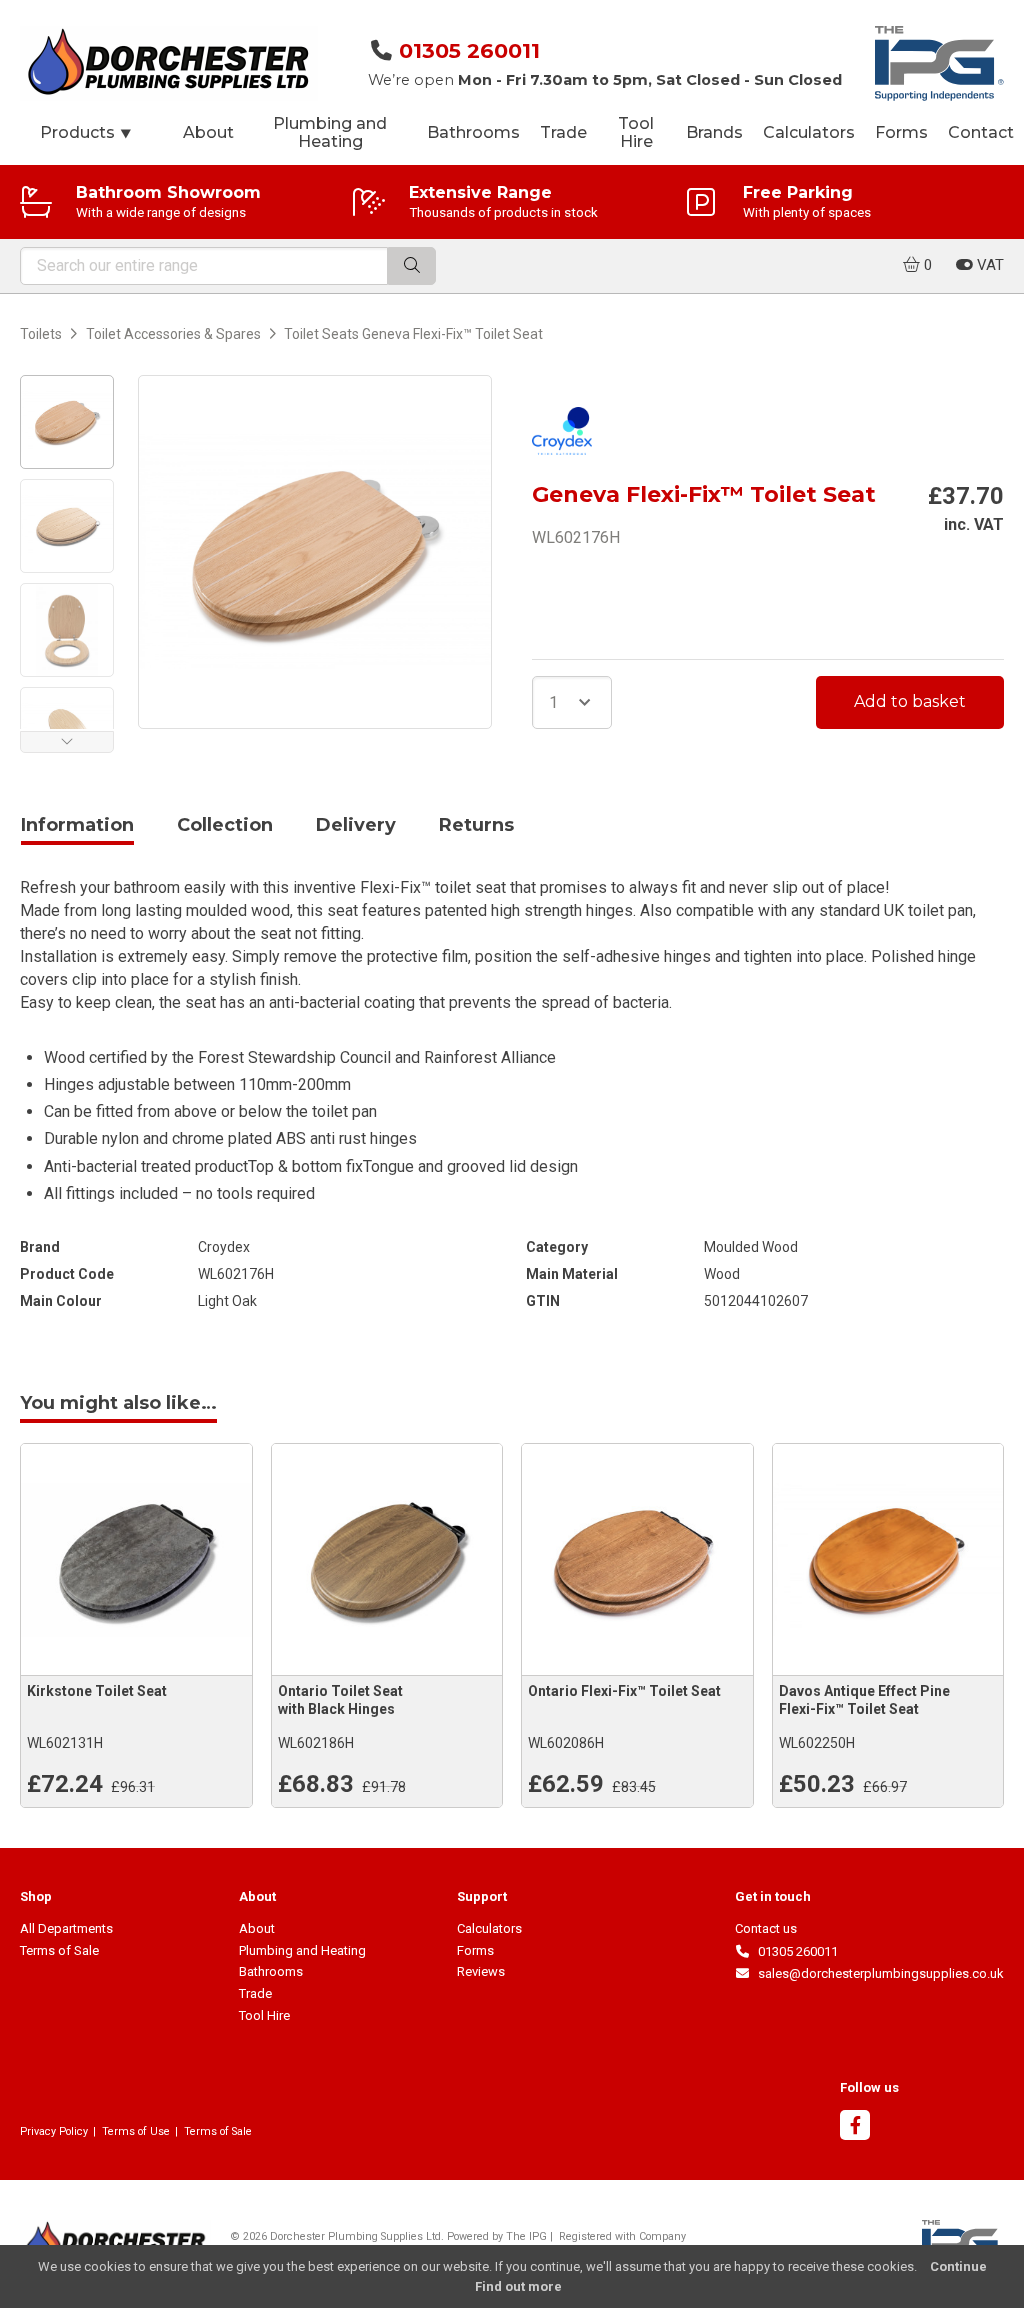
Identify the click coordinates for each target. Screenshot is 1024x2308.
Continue (958, 2266)
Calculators (809, 132)
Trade (563, 132)
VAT (988, 265)
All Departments (66, 1928)
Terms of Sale (59, 1950)
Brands (714, 132)
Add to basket (910, 701)
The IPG (526, 2236)
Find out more (518, 2286)
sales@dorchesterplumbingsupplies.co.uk (877, 1973)
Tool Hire (636, 132)
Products (86, 132)
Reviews (481, 1971)
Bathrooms (473, 132)
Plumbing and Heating (330, 132)
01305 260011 (469, 50)
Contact (981, 132)
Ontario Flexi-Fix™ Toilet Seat (624, 1691)
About (208, 132)
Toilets (41, 334)
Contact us (766, 1928)
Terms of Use (136, 2131)
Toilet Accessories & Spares (173, 334)
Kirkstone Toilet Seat (97, 1691)
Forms (901, 132)
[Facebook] (855, 2127)
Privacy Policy (54, 2131)
